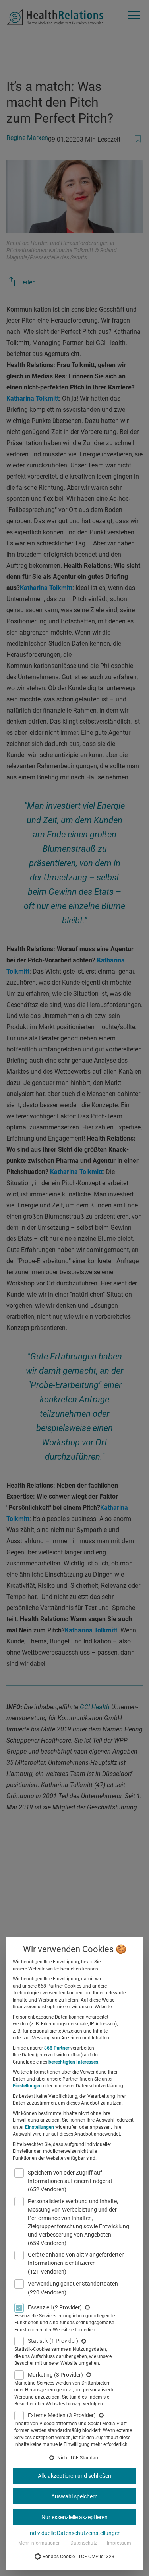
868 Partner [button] (57, 2048)
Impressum (119, 2543)
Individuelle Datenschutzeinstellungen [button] (74, 2533)
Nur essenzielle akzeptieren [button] (74, 2517)
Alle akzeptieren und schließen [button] (74, 2476)
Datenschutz (84, 2543)
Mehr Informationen (40, 2543)
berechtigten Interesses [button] (73, 2062)
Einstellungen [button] (27, 2086)
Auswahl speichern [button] (74, 2496)
